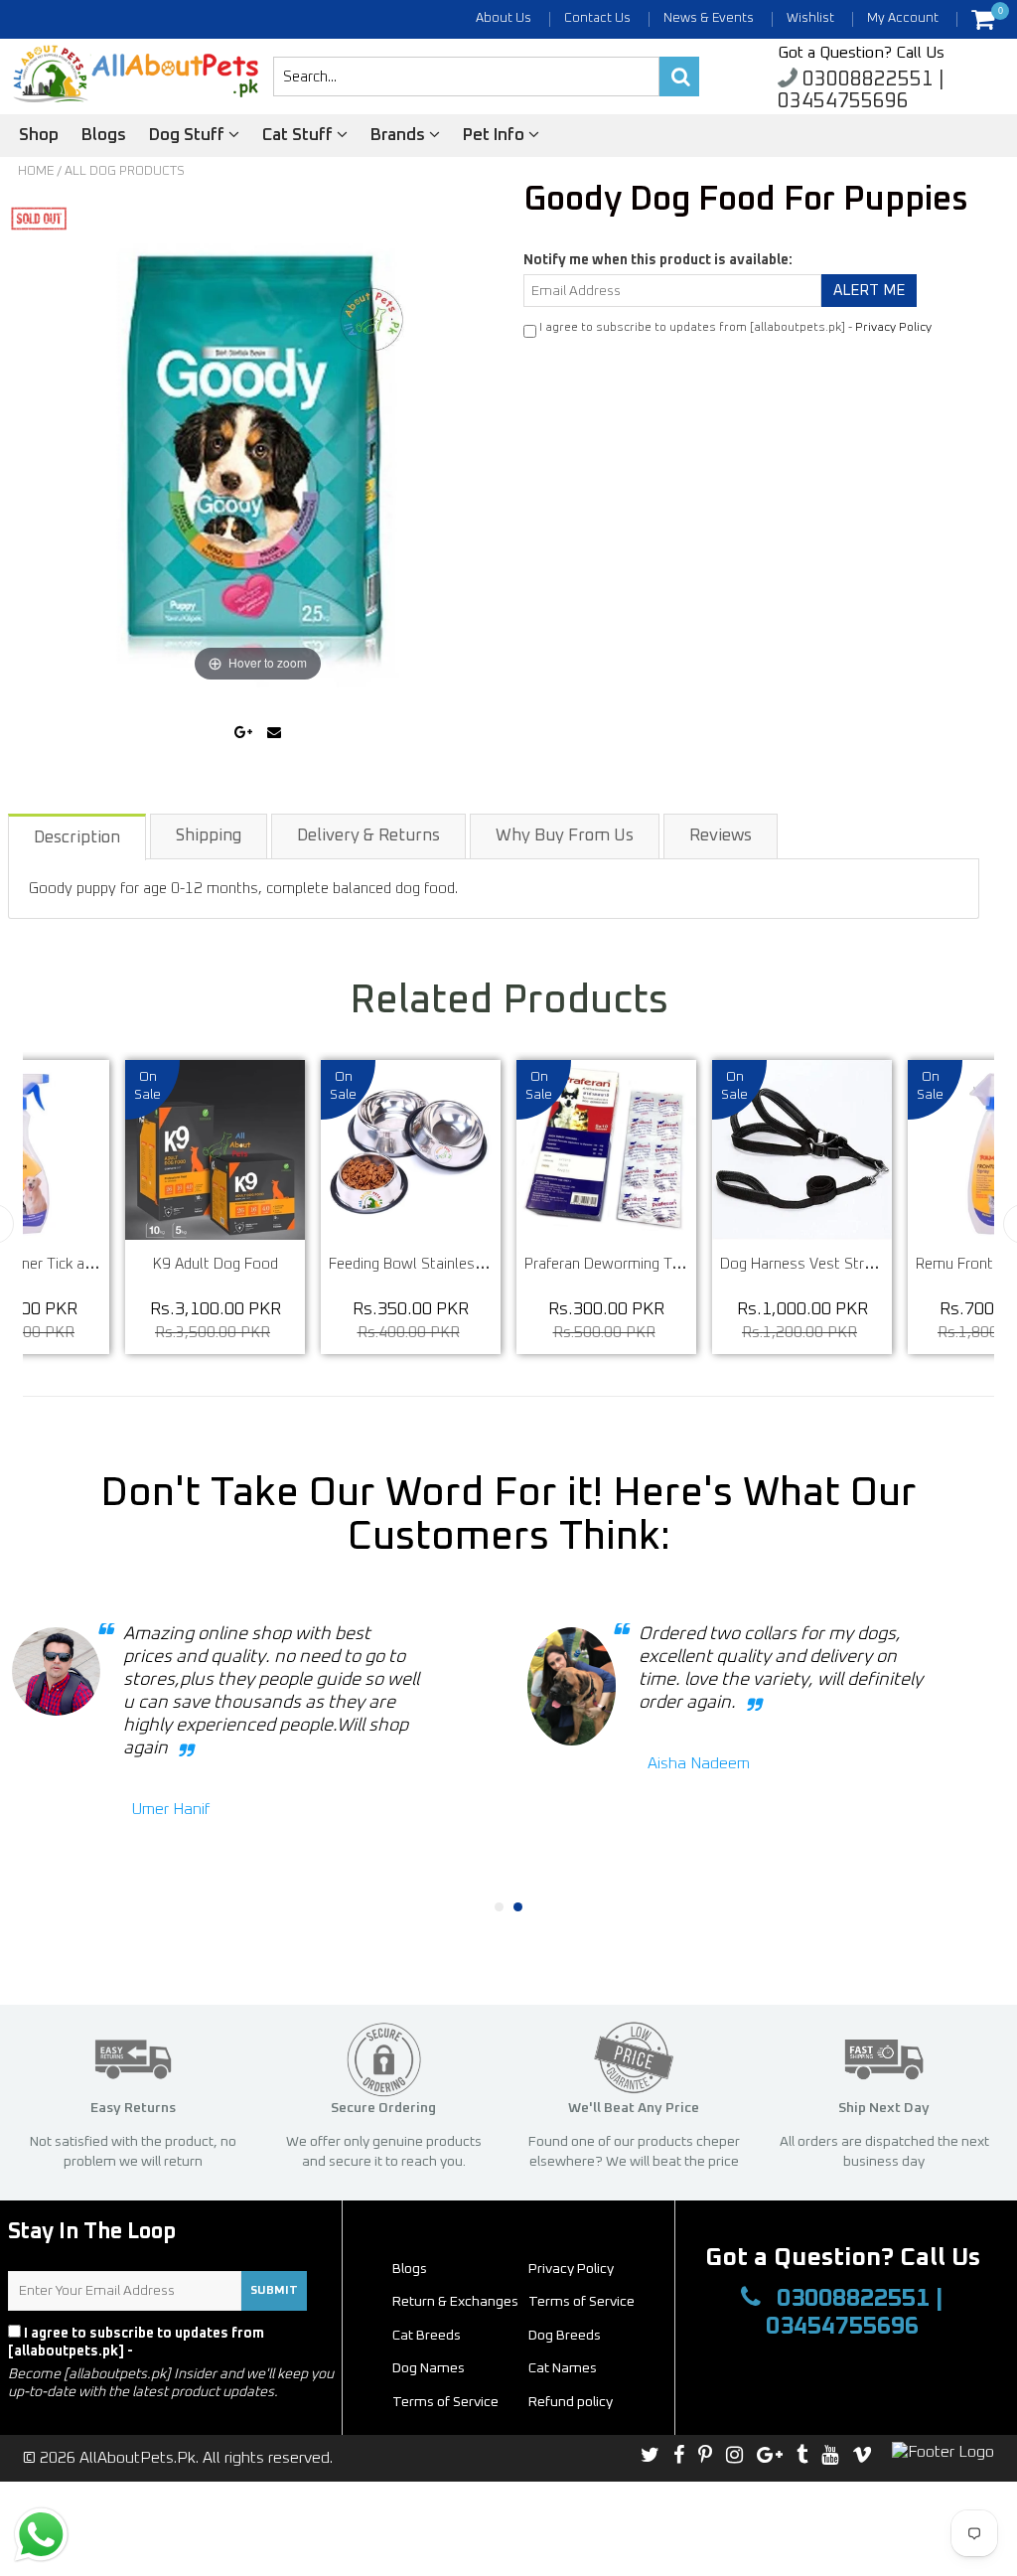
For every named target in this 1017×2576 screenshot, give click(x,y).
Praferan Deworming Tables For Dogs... (653, 1264)
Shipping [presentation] (209, 836)
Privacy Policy (893, 328)
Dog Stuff (189, 136)
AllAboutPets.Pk (138, 2458)
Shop (39, 136)
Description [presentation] (77, 838)
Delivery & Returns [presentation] (368, 836)
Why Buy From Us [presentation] (565, 836)
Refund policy (571, 2402)
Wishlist (810, 18)
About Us (504, 18)
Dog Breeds (565, 2336)
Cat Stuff (299, 136)
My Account (903, 18)
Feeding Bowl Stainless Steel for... (440, 1264)
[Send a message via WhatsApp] (41, 2535)
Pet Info (496, 136)
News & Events (709, 18)
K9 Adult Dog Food (216, 1264)
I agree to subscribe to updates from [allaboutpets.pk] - (136, 2343)
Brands (400, 136)
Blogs (104, 136)
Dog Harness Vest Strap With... (822, 1264)
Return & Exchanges (455, 2302)
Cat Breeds (427, 2336)
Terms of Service (581, 2302)
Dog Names (429, 2368)
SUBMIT (274, 2291)
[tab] (78, 836)
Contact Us (597, 18)
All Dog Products (125, 171)
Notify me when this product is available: (658, 260)
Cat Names (563, 2368)
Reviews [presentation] (721, 836)
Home (36, 171)
